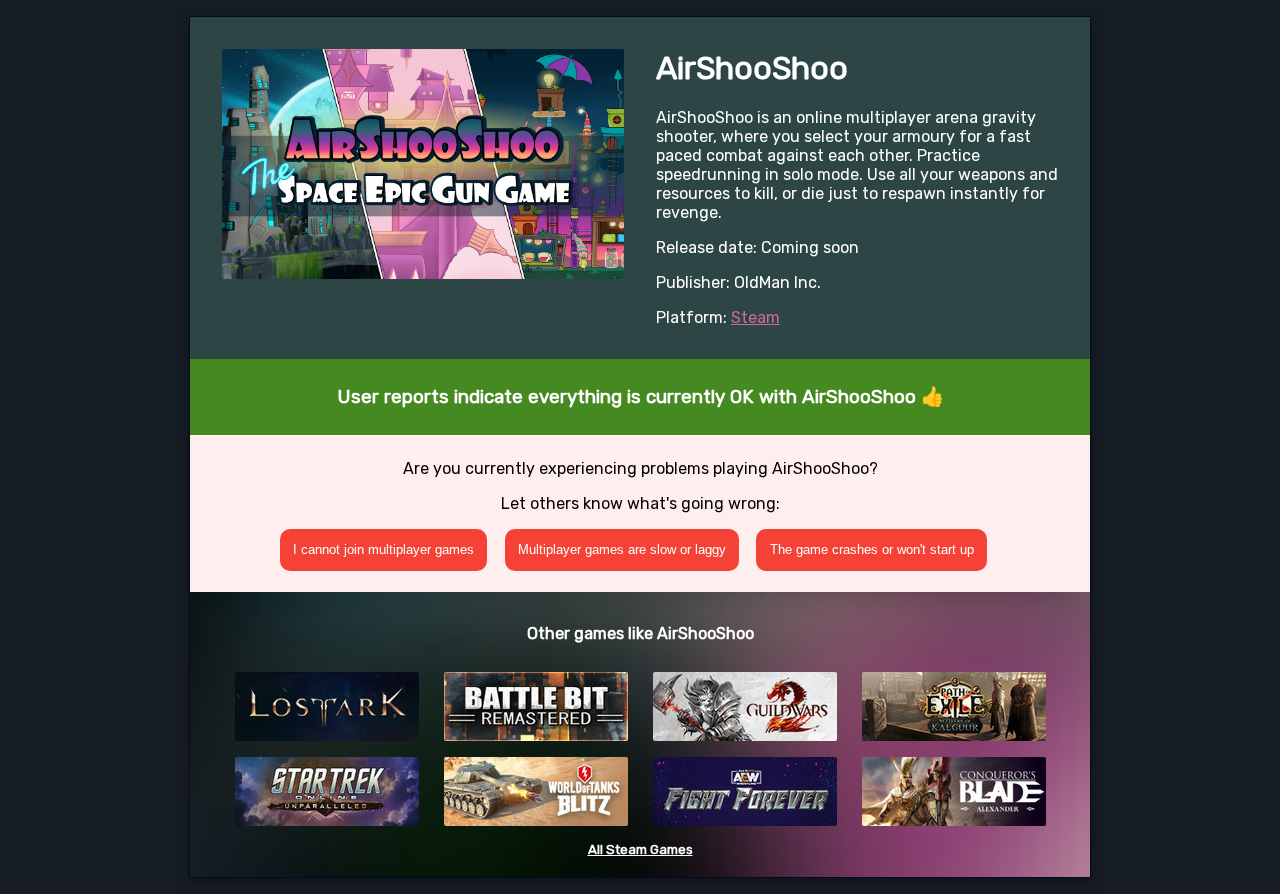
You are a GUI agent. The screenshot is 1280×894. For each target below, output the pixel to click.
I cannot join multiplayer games (383, 549)
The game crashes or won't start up (872, 549)
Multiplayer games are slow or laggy (622, 549)
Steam (755, 317)
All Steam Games (640, 849)
